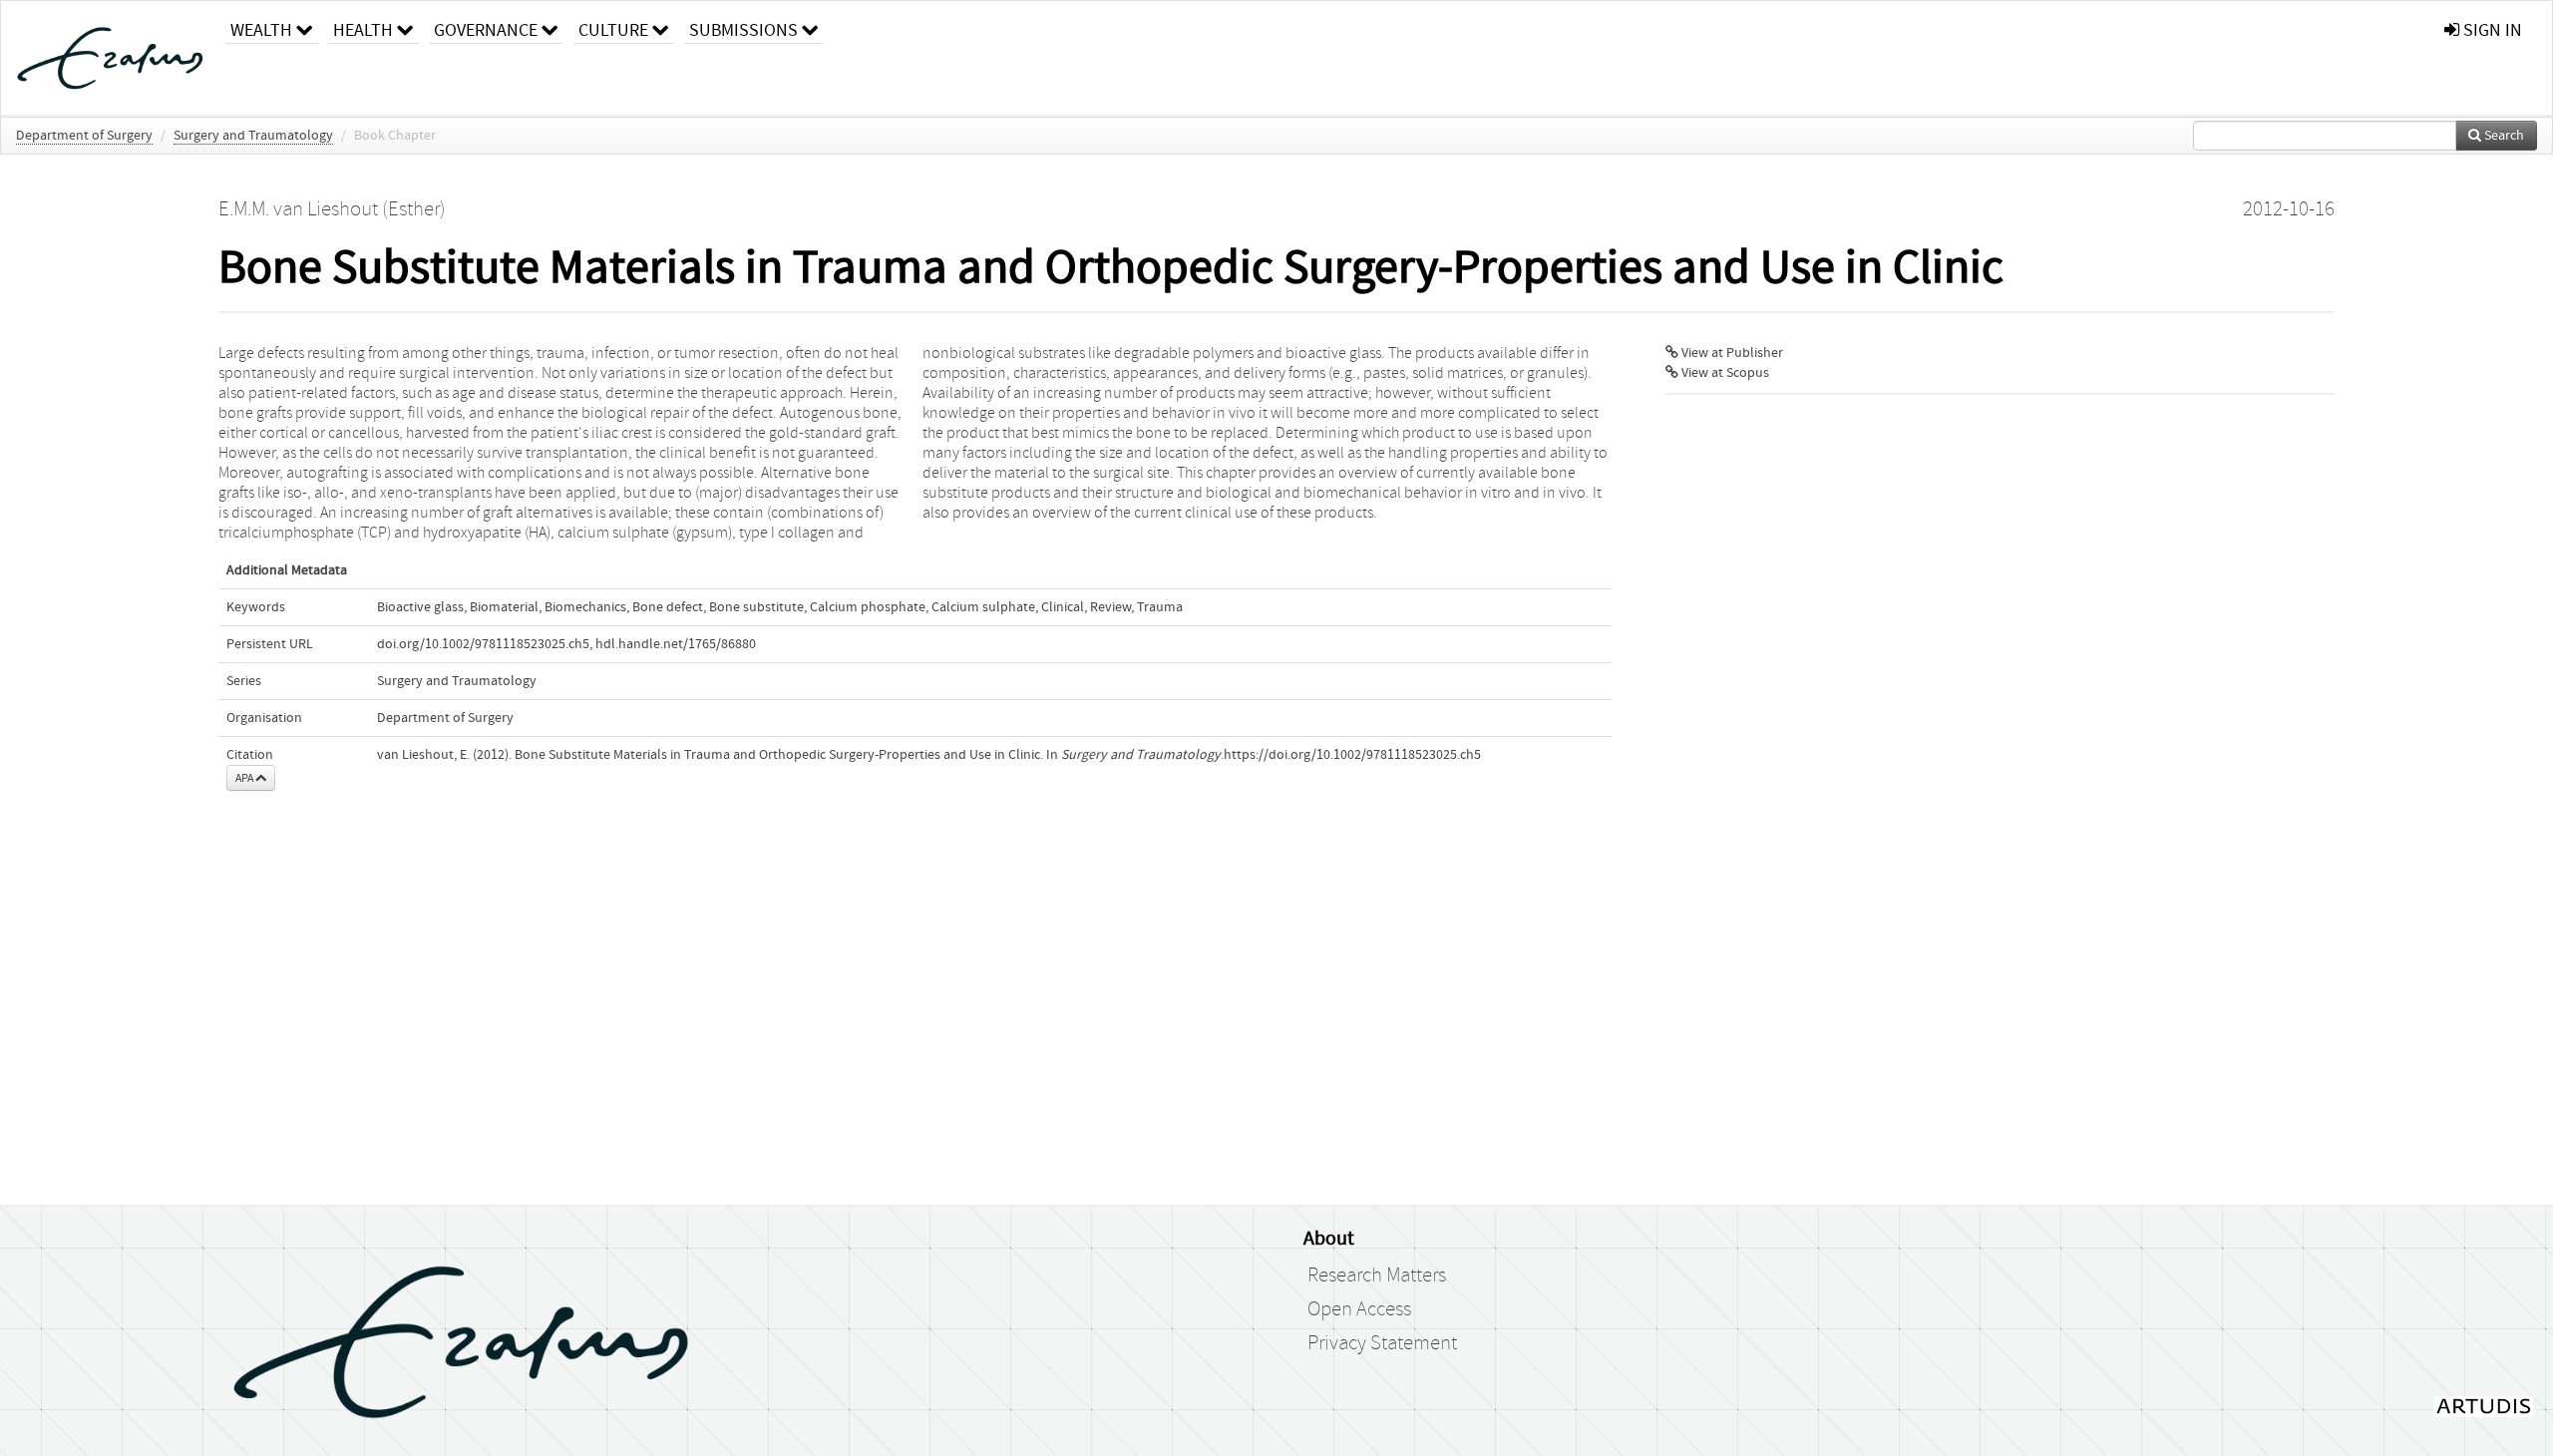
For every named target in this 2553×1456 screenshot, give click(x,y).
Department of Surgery (84, 136)
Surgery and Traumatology (253, 136)
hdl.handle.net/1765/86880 (676, 644)
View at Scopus (1724, 373)
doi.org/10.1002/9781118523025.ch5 (483, 644)
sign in (2491, 30)
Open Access (1359, 1309)
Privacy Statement (1382, 1343)
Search (2503, 136)
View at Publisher (1731, 353)
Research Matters (1377, 1275)
